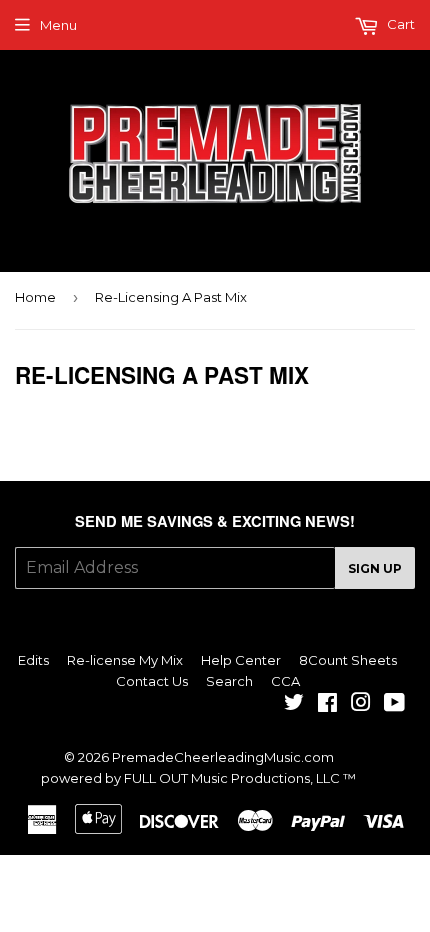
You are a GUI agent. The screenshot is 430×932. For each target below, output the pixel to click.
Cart (399, 24)
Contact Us (152, 681)
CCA (285, 681)
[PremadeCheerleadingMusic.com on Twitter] (294, 705)
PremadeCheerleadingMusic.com (223, 757)
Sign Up (375, 568)
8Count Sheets (348, 660)
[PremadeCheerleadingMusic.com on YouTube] (394, 705)
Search (229, 681)
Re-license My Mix (125, 660)
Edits (33, 660)
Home (35, 297)
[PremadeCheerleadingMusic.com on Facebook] (327, 705)
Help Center (241, 660)
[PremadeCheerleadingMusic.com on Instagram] (361, 705)
